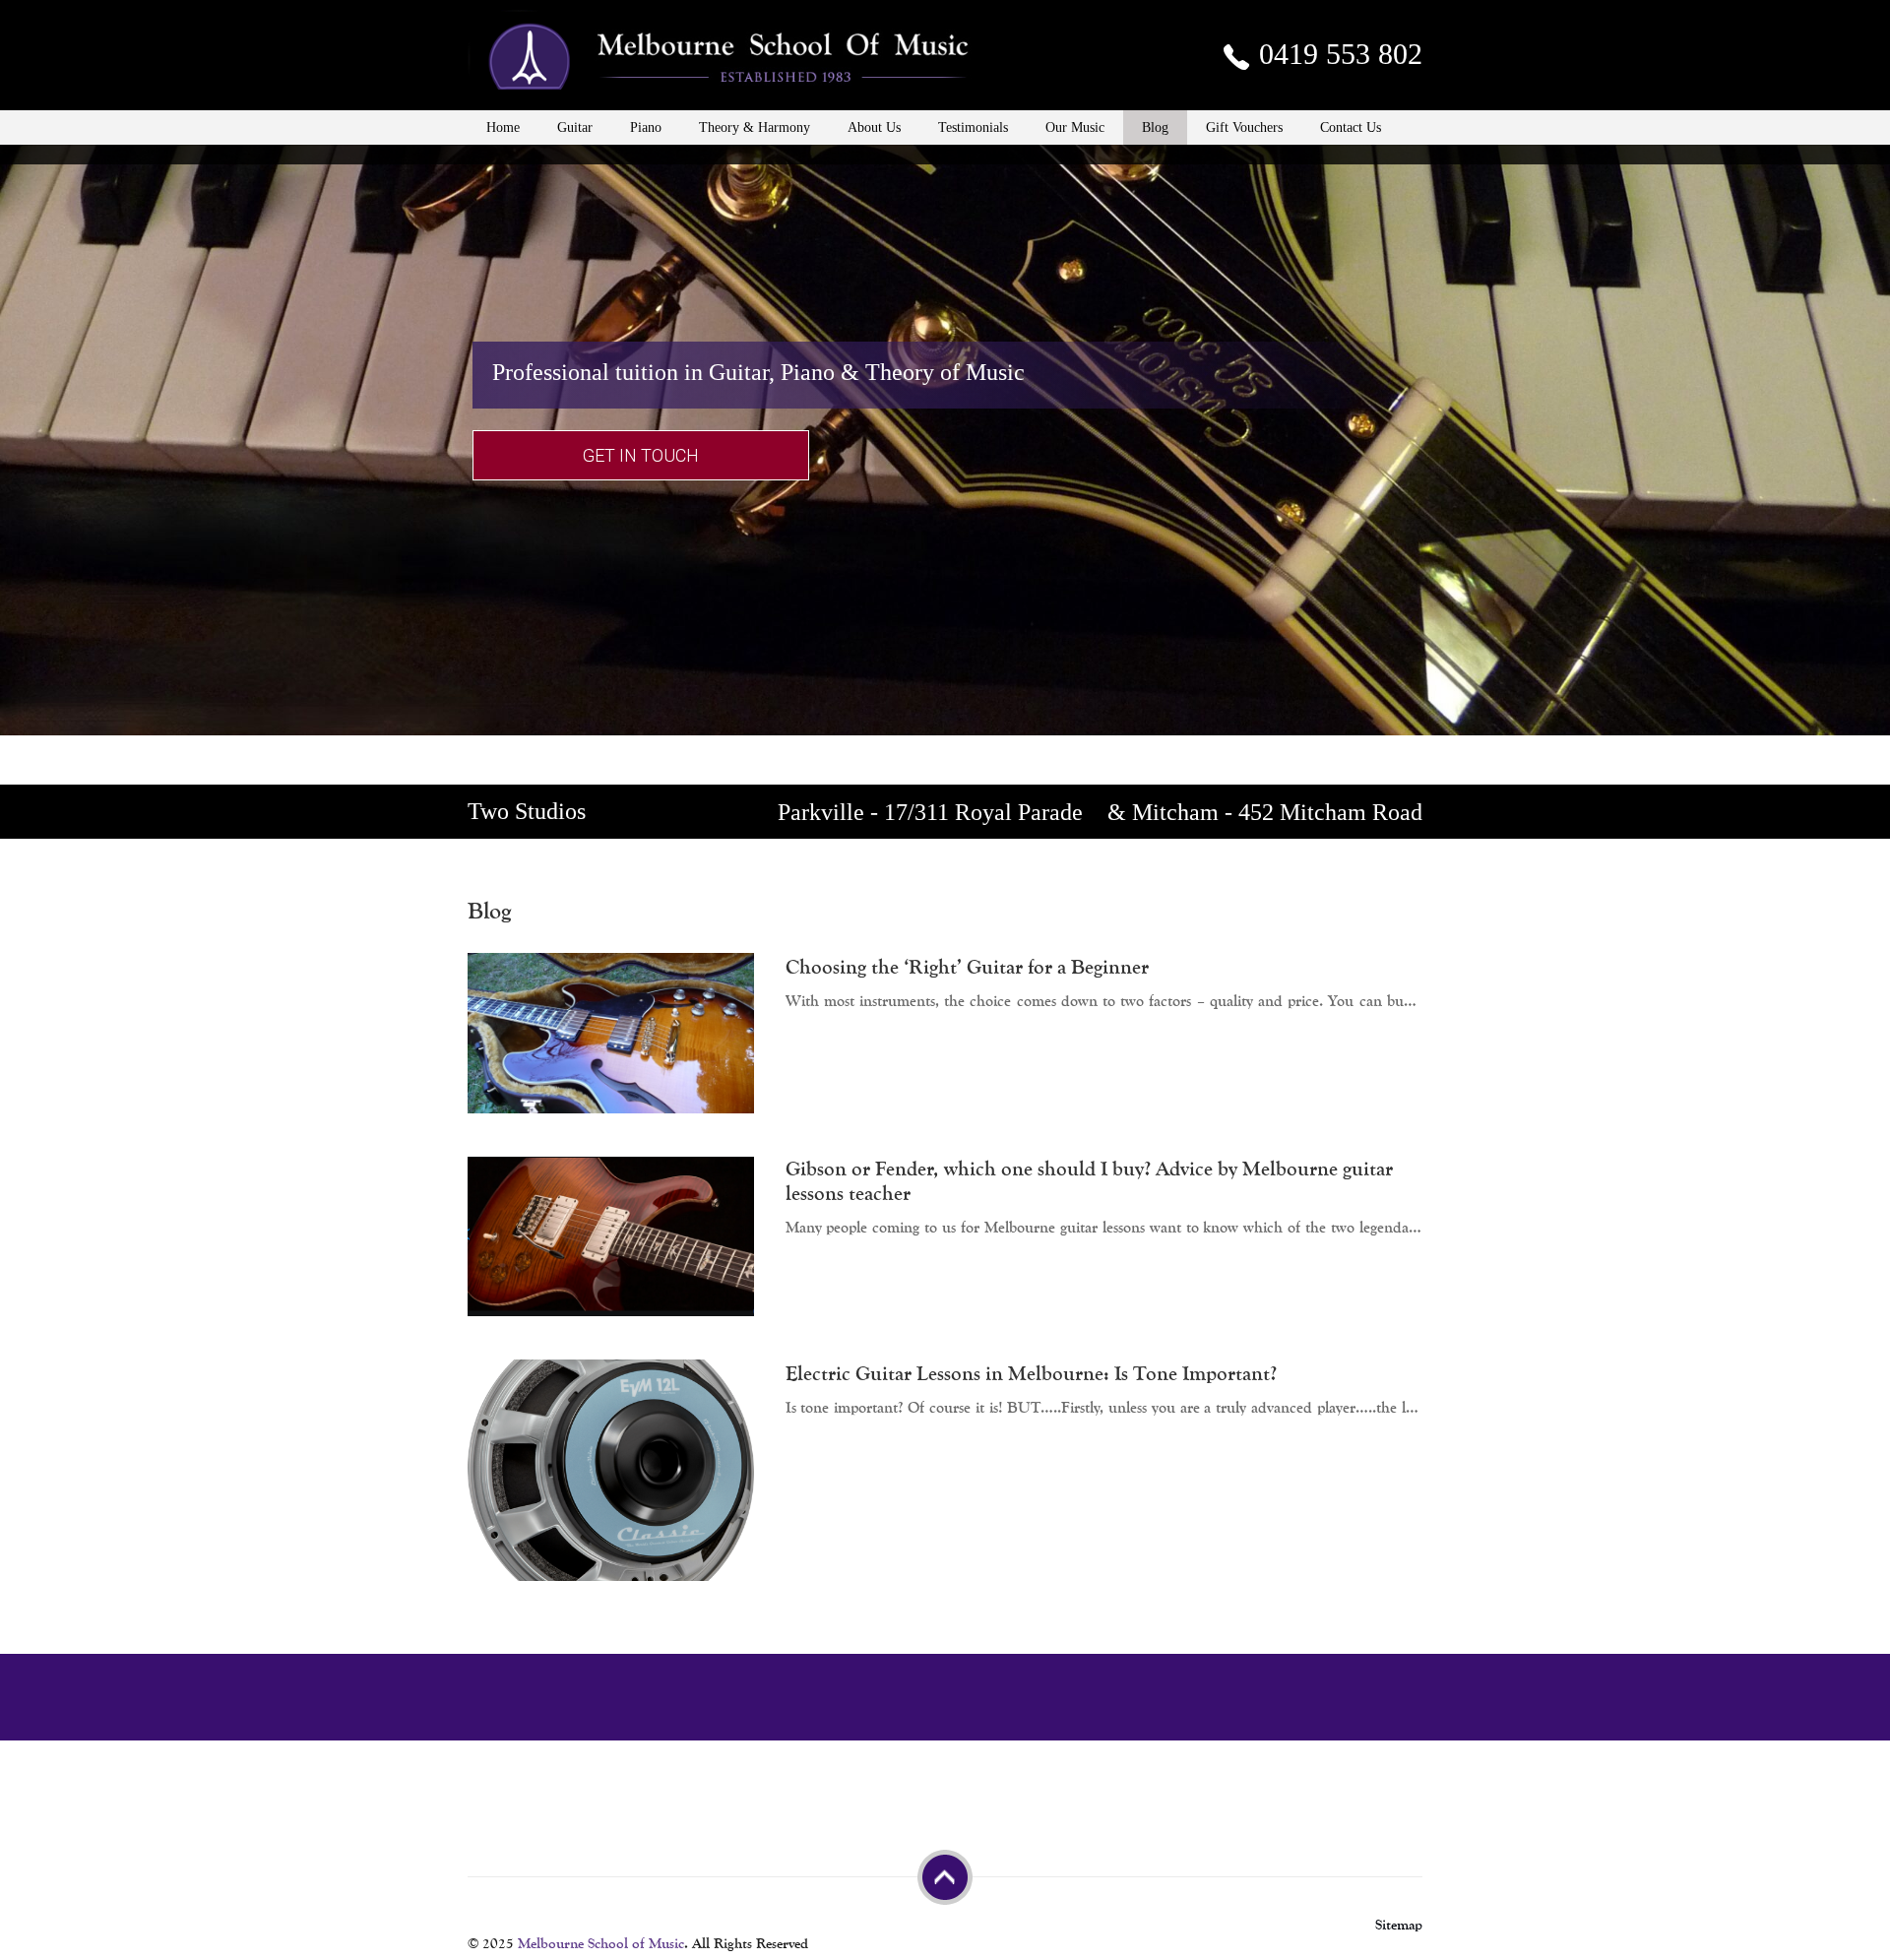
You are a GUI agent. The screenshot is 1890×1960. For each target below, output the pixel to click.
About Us (874, 127)
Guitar (575, 127)
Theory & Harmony (755, 127)
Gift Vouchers (1244, 127)
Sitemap (1399, 1925)
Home (503, 127)
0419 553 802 (1337, 54)
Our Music (1075, 127)
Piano (646, 127)
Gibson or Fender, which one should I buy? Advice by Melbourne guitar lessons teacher (1089, 1181)
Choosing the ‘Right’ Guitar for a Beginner (967, 967)
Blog (1155, 127)
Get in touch (641, 455)
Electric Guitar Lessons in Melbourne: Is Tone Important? (1031, 1374)
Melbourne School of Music (601, 1944)
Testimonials (973, 127)
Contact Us (1351, 127)
